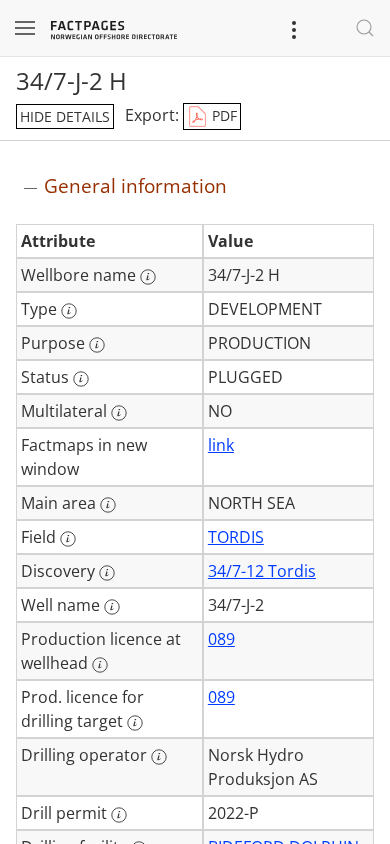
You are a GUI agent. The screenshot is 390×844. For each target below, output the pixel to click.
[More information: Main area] (108, 505)
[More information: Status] (81, 379)
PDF (222, 115)
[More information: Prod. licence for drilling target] (135, 723)
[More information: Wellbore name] (148, 277)
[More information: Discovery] (107, 573)
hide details (65, 116)
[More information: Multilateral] (119, 413)
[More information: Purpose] (97, 345)
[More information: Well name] (112, 607)
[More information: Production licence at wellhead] (100, 665)
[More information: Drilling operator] (159, 757)
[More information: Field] (68, 539)
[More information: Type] (69, 311)
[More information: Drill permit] (119, 815)
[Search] (365, 28)
